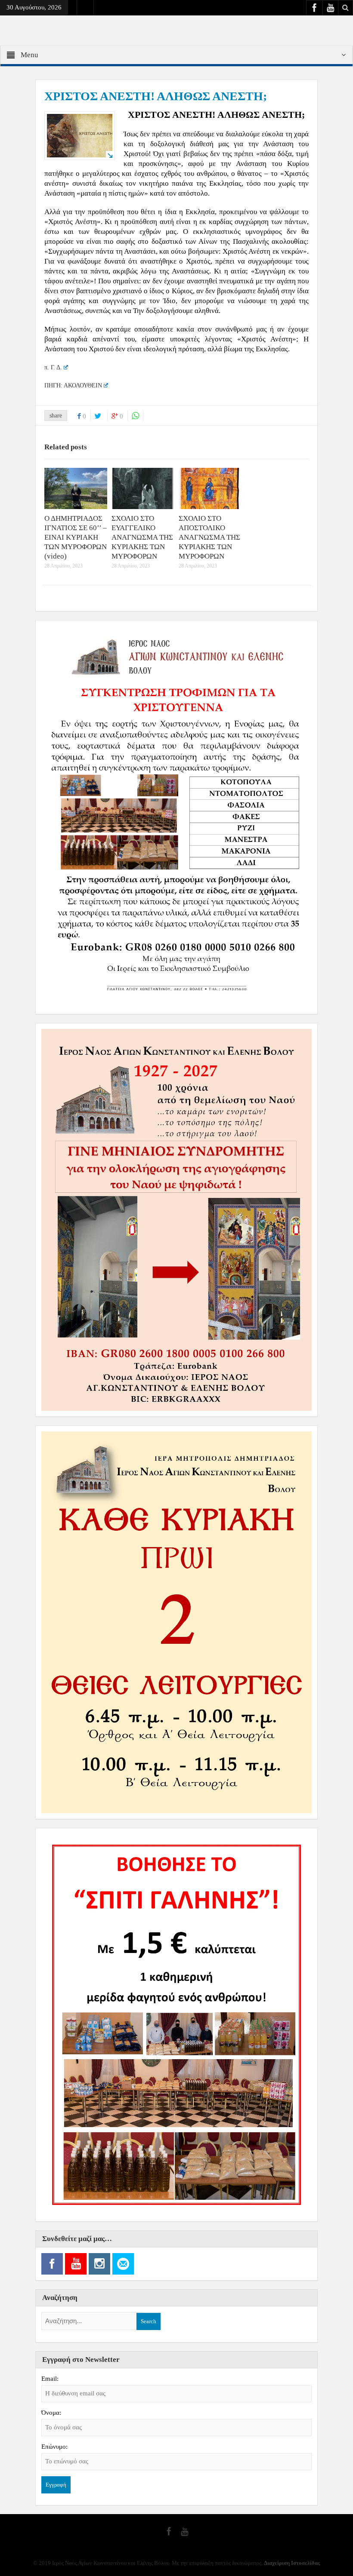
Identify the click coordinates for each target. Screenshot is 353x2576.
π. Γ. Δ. (53, 367)
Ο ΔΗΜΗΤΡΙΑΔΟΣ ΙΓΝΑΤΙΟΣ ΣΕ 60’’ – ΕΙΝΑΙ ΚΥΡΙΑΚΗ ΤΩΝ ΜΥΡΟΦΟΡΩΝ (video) (76, 537)
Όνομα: (51, 2413)
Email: (50, 2379)
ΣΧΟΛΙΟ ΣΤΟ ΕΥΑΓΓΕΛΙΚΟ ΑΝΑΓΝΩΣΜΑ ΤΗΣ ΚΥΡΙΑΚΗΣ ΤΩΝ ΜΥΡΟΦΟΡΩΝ (142, 537)
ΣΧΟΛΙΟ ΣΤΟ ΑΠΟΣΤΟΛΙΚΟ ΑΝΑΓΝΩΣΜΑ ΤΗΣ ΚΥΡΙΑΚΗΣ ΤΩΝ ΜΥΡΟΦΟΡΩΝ (209, 537)
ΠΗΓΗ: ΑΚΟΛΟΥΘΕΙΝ (73, 385)
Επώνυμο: (54, 2447)
